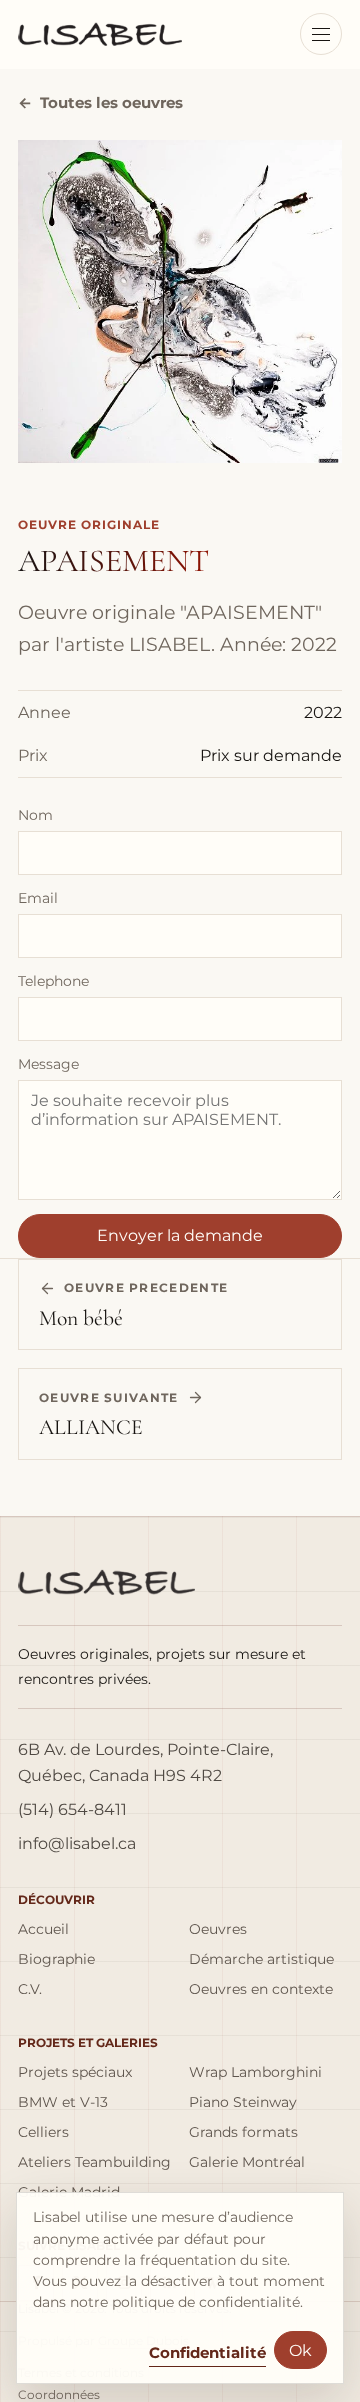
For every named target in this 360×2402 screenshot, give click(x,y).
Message (48, 1064)
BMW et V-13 (63, 2102)
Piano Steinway (243, 2102)
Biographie (56, 1959)
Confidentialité (207, 2352)
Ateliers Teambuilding (94, 2162)
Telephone (53, 981)
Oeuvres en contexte (261, 1989)
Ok (300, 2350)
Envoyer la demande (180, 1235)
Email (38, 898)
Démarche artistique (261, 1959)
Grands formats (243, 2132)
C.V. (30, 1989)
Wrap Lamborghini (255, 2072)
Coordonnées (59, 2395)
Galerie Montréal (247, 2162)
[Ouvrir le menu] (321, 34)
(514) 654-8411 (72, 1809)
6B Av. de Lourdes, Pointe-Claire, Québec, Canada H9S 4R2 (145, 1762)
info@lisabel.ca (77, 1843)
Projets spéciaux (75, 2072)
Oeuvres (218, 1929)
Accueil (43, 1929)
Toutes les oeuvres (100, 103)
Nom (35, 815)
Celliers (43, 2132)
